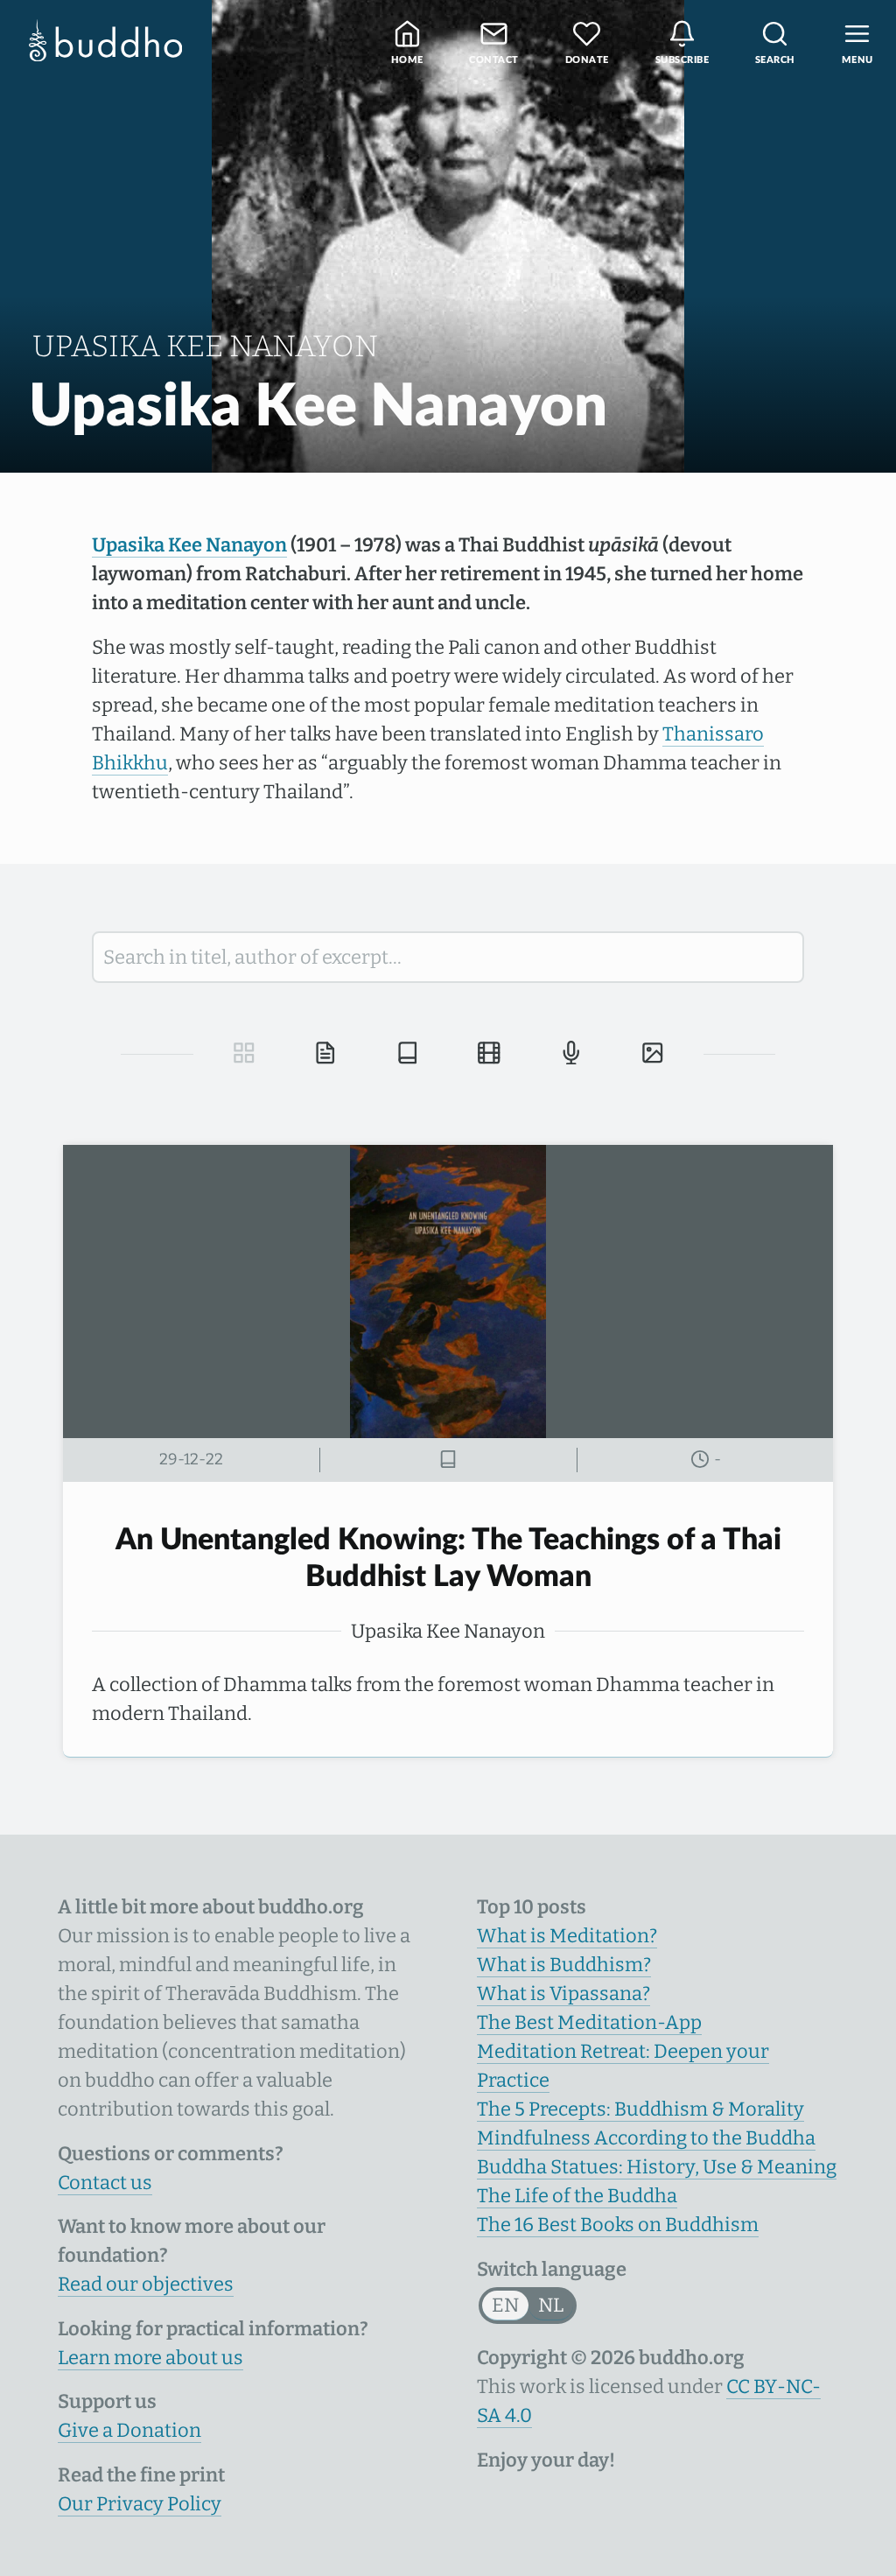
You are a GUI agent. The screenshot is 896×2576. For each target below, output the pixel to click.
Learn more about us (150, 2358)
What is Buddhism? (564, 1965)
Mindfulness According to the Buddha (646, 2138)
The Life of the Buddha (577, 2196)
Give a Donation (129, 2430)
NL (551, 2305)
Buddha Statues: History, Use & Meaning (657, 2167)
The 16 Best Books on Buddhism (618, 2225)
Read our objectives (146, 2284)
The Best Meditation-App (589, 2022)
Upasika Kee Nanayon (189, 545)
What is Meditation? (567, 1936)
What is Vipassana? (563, 1993)
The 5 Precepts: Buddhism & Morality (640, 2109)
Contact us (105, 2183)
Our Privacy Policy (140, 2504)
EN (505, 2305)
